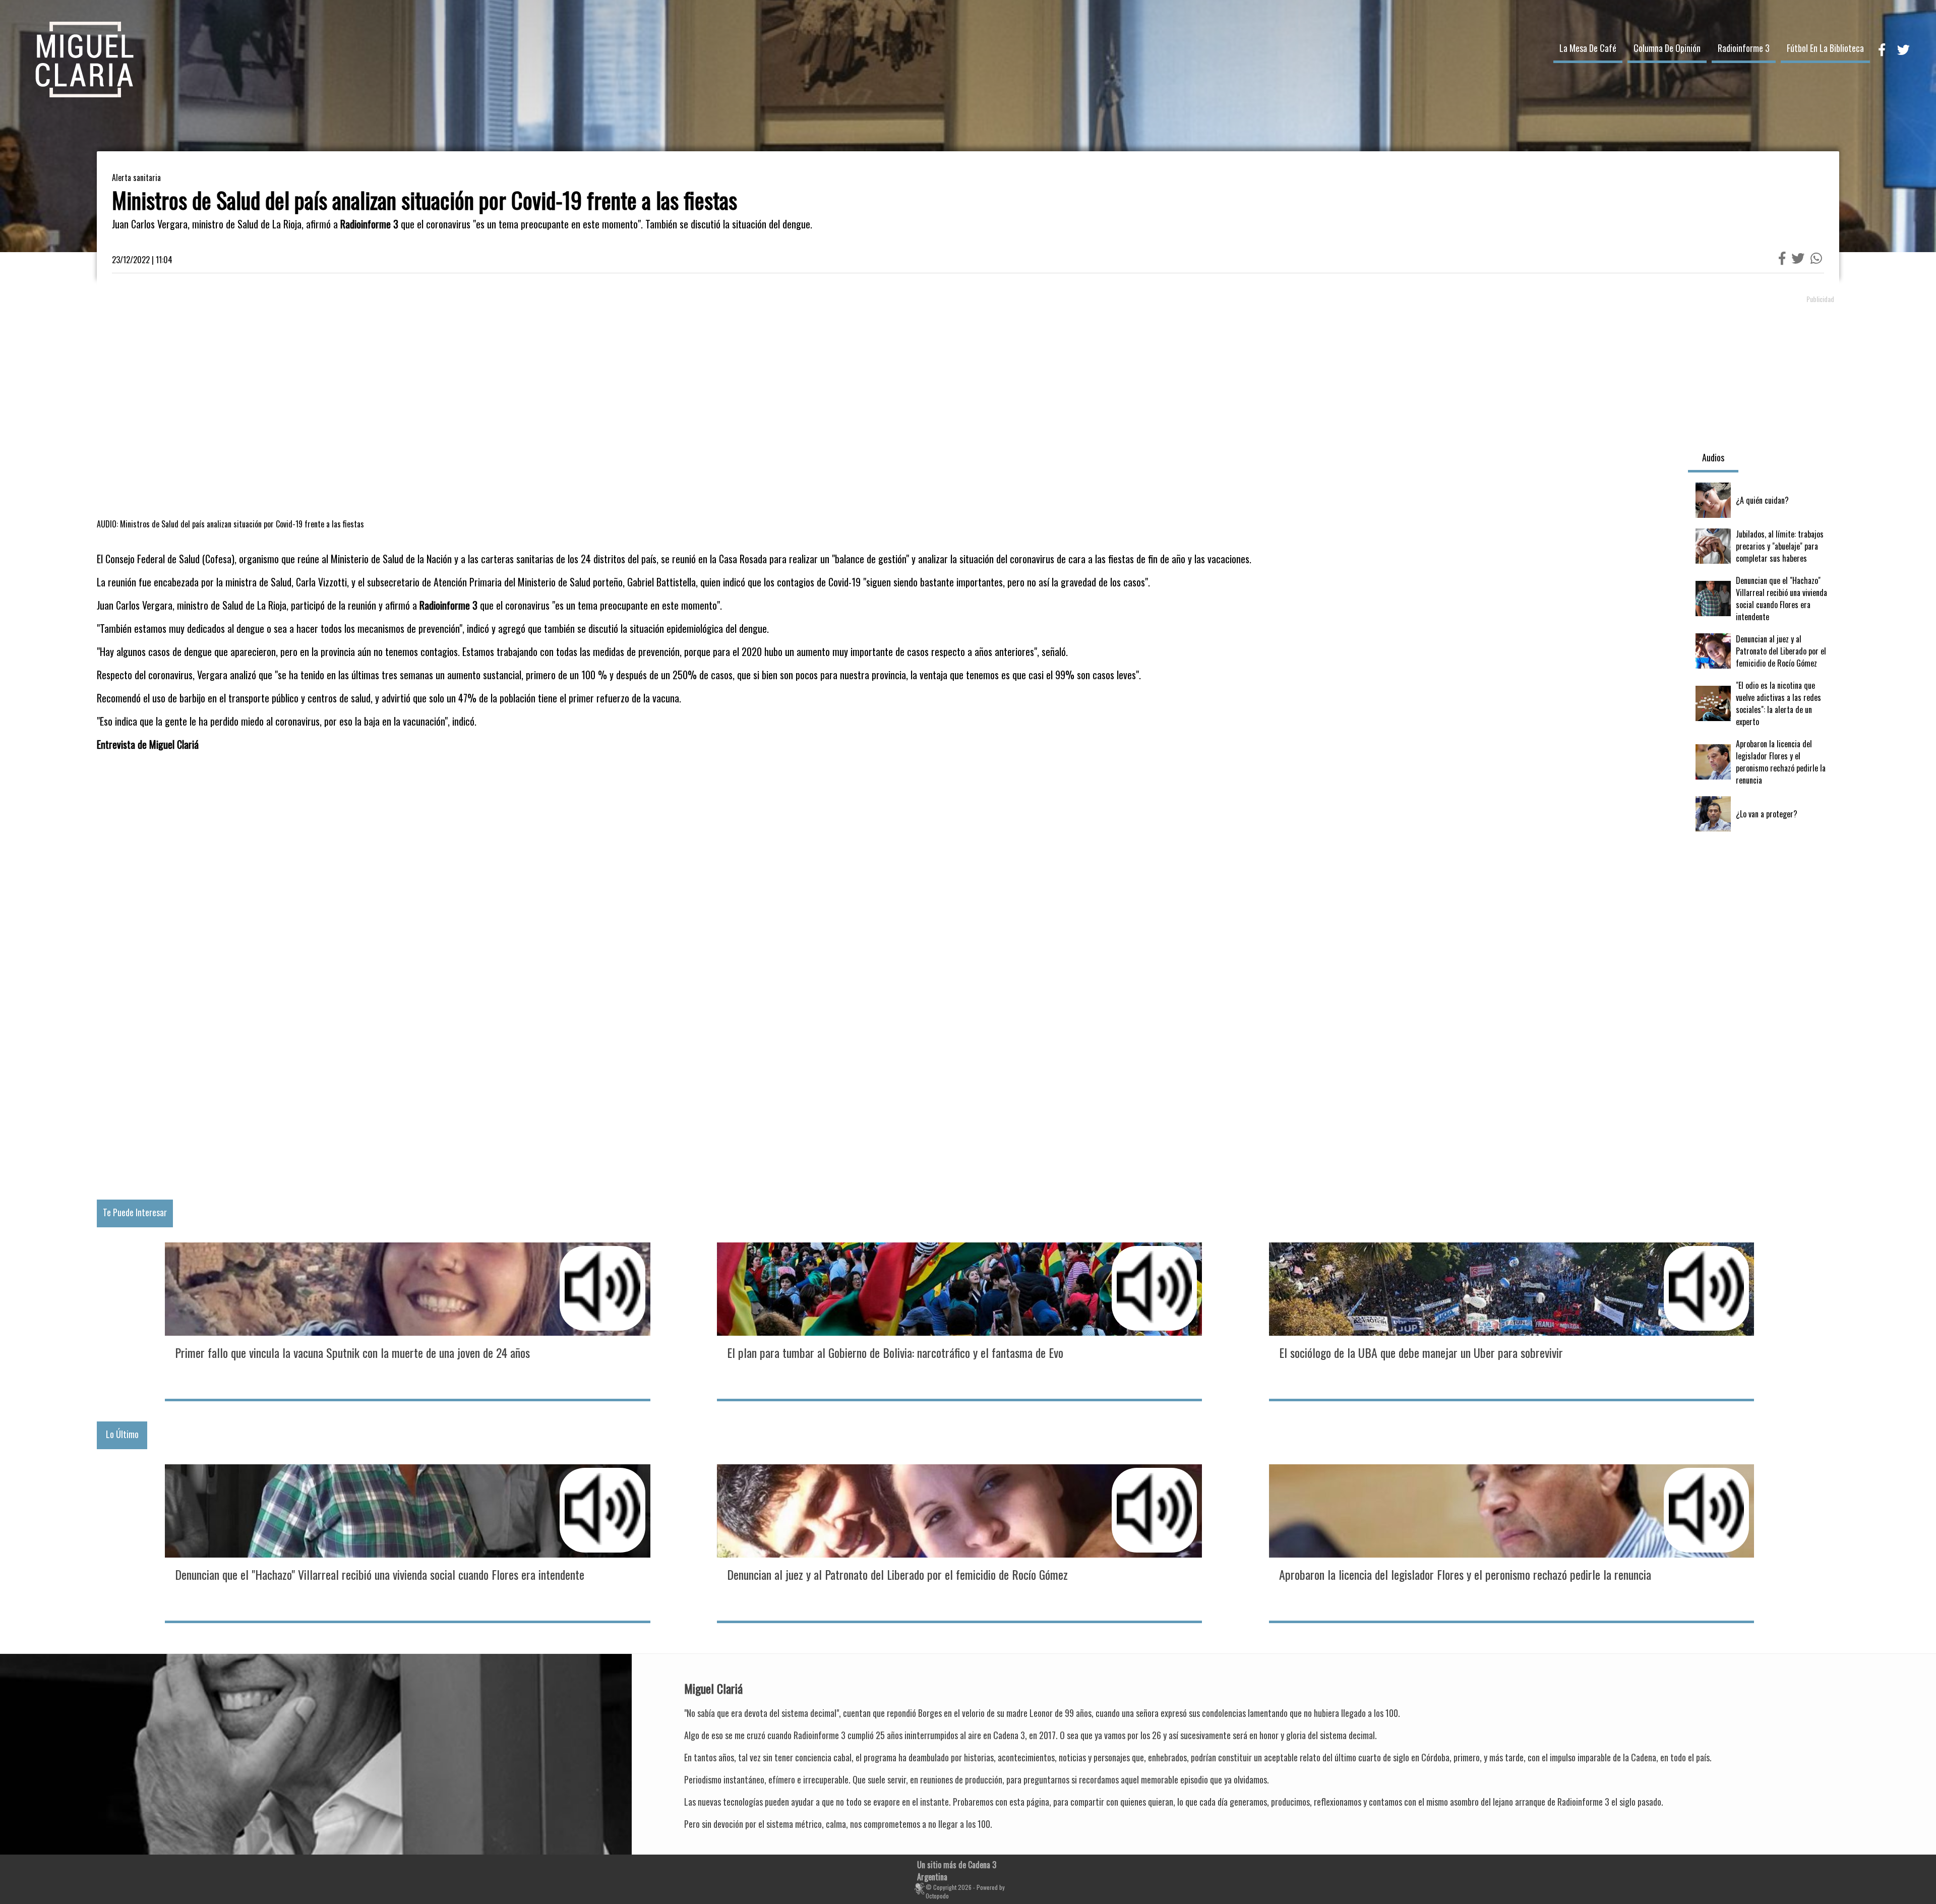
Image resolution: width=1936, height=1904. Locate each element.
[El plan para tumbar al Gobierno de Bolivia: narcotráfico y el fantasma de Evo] (959, 1321)
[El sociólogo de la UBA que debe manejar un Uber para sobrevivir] (1511, 1321)
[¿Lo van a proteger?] (1764, 814)
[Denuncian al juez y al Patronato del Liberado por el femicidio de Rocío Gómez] (1764, 651)
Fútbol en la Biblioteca (1825, 48)
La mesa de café (1588, 48)
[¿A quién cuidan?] (1764, 500)
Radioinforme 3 (1744, 48)
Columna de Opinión (1667, 48)
